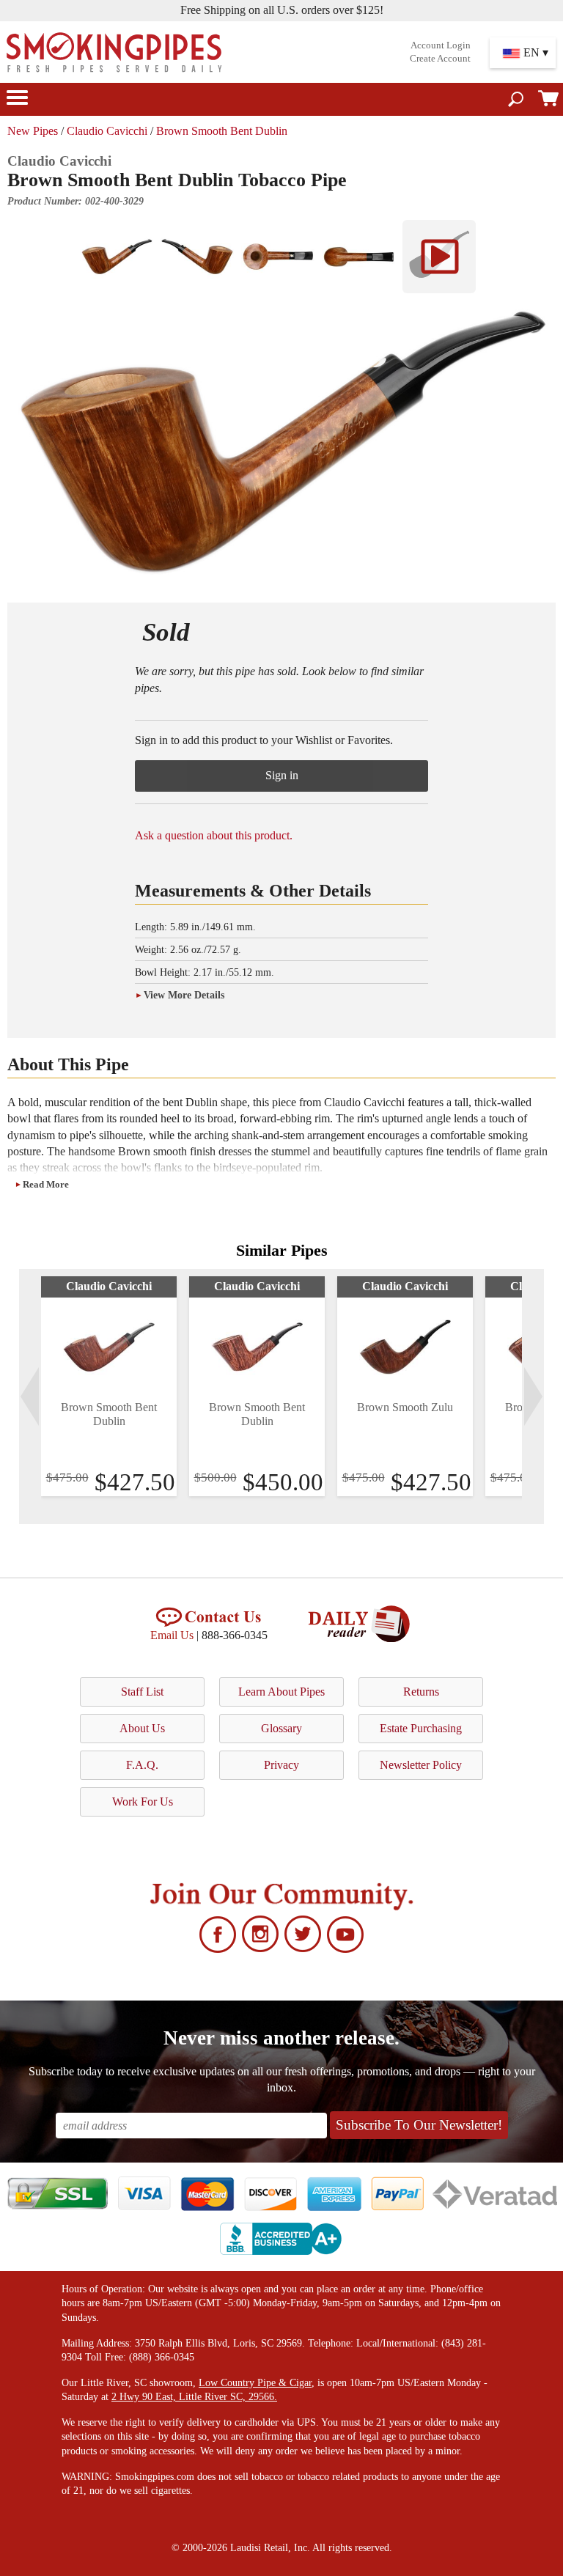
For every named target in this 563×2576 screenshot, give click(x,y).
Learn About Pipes (281, 1692)
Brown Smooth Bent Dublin (222, 131)
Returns (421, 1692)
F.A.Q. (142, 1765)
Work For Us (143, 1802)
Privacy (281, 1765)
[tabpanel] (109, 1386)
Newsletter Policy (421, 1765)
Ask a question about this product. (214, 835)
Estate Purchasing (421, 1728)
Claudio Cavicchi (107, 131)
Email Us (172, 1635)
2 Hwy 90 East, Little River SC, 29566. (194, 2397)
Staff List (142, 1692)
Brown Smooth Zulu (405, 1407)
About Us (142, 1728)
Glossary (281, 1728)
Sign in (282, 775)
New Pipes (33, 131)
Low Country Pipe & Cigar (255, 2383)
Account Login (441, 45)
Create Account (440, 59)
